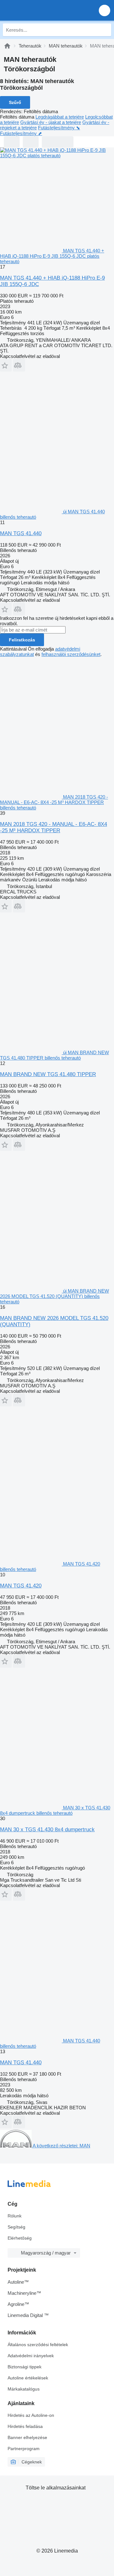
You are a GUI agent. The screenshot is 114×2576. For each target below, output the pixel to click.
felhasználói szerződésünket (71, 654)
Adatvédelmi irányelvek (31, 2356)
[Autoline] (7, 46)
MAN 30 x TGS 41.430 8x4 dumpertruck (47, 1830)
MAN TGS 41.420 (21, 1586)
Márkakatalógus (24, 2389)
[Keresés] (105, 30)
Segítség (16, 2227)
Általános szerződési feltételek (38, 2345)
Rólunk (15, 2216)
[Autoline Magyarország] (41, 10)
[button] (104, 10)
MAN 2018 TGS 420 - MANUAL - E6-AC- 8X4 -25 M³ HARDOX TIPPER (54, 827)
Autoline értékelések (28, 2378)
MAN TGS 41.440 (21, 533)
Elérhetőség (20, 2238)
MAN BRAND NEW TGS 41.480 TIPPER (48, 1074)
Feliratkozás (22, 640)
